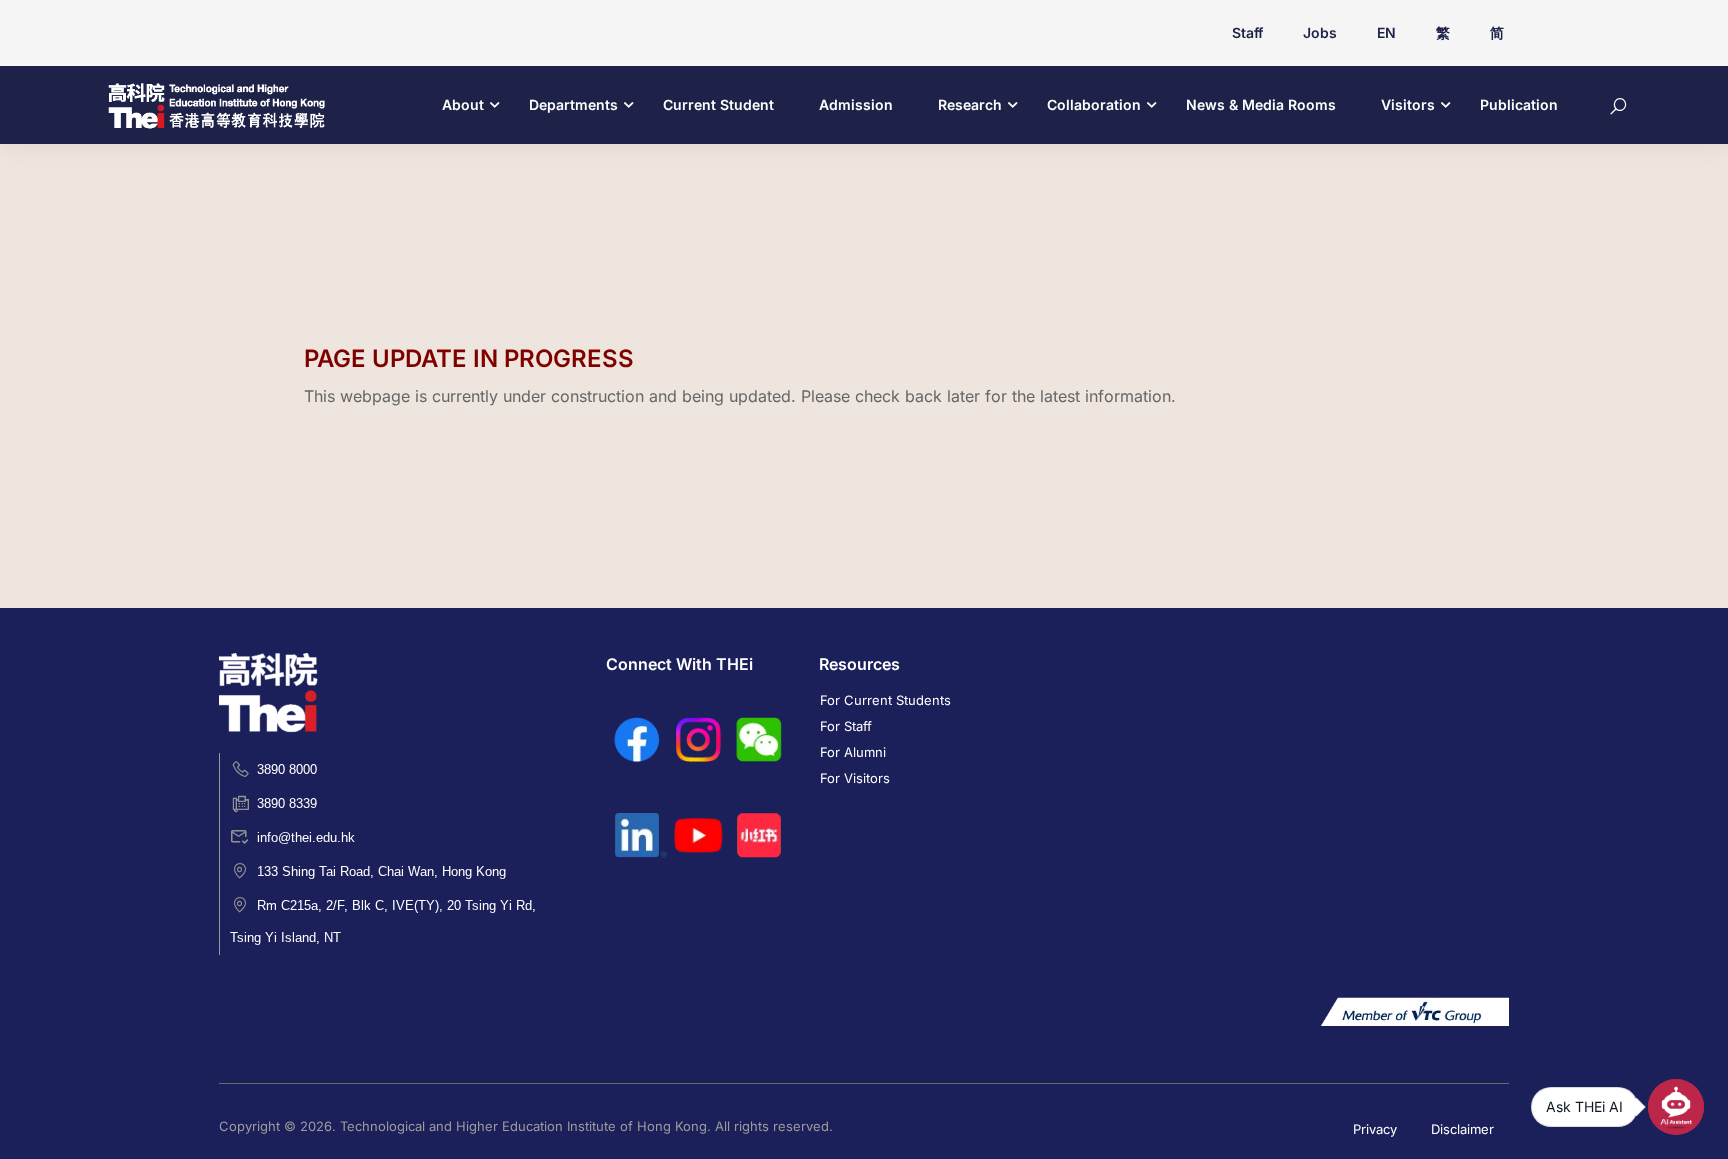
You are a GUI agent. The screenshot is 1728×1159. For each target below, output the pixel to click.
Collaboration (1094, 104)
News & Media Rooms (1261, 104)
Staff (1247, 32)
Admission (856, 104)
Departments (573, 104)
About (463, 104)
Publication (1519, 104)
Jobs (1320, 32)
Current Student (718, 104)
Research (970, 104)
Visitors (1408, 104)
